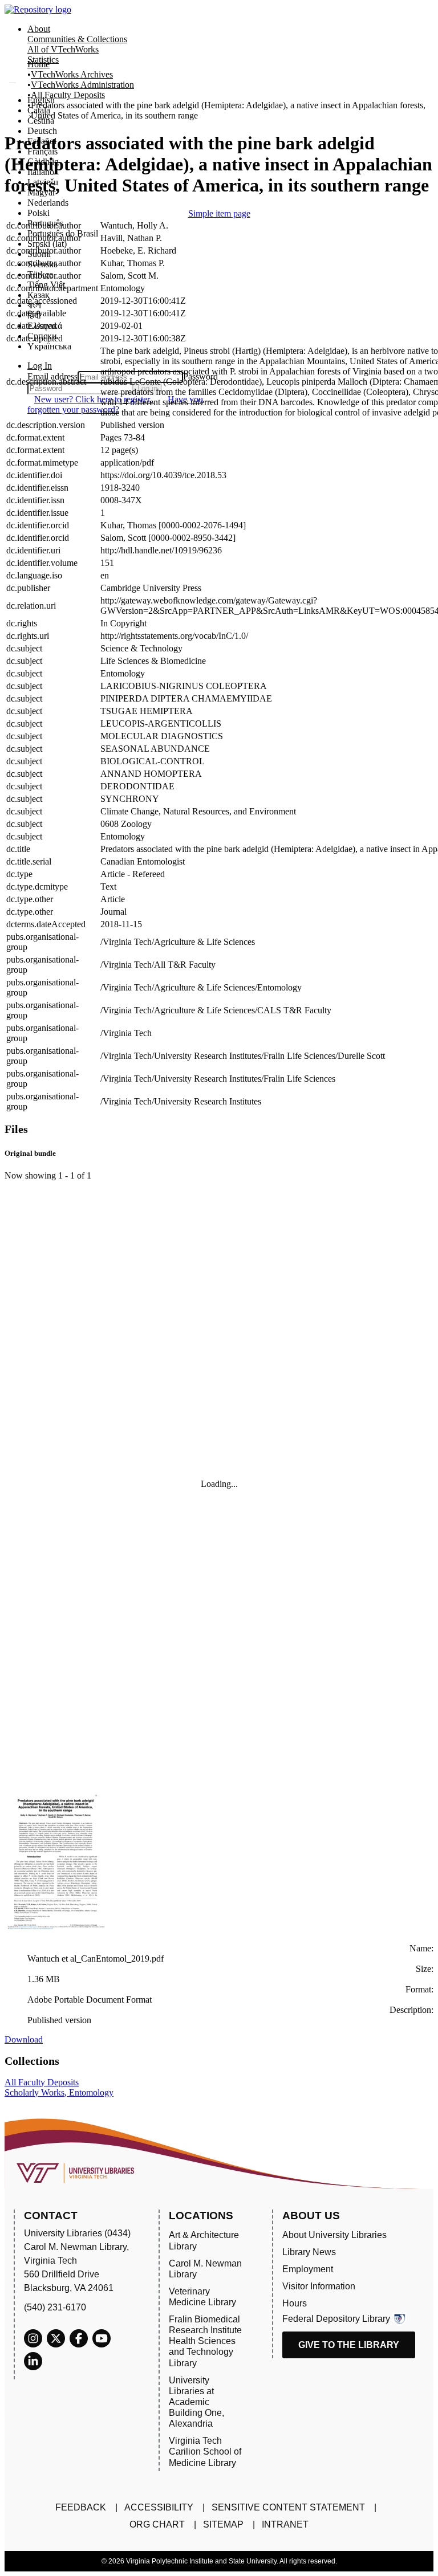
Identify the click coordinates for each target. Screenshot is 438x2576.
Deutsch (42, 131)
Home (38, 64)
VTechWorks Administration (82, 85)
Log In (40, 366)
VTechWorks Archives (72, 74)
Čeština (41, 121)
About (39, 29)
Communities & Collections (77, 39)
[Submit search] (13, 83)
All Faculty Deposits (68, 95)
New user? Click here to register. (94, 399)
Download (24, 2039)
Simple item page (219, 213)
